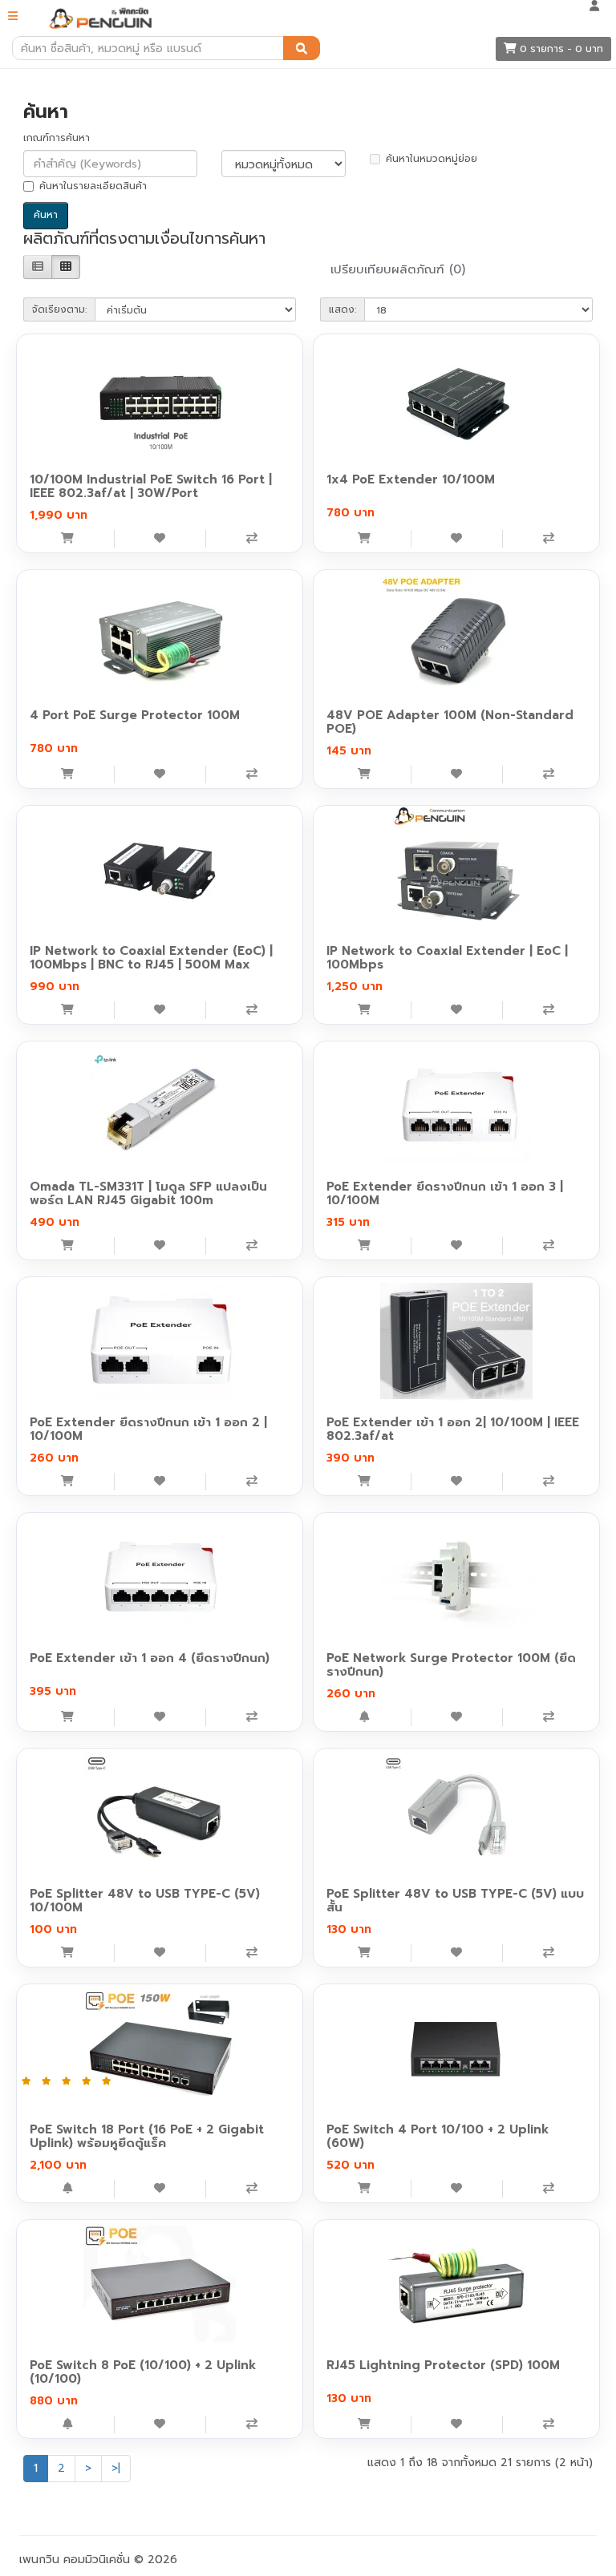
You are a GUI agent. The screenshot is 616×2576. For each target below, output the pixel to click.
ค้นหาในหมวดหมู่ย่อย (432, 159)
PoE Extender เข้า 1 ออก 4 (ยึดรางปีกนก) (150, 1658)
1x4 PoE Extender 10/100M (411, 479)
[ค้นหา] (302, 48)
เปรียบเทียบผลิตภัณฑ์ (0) (398, 269)
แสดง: (342, 309)
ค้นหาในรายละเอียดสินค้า (93, 186)
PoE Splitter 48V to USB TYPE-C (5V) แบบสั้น (455, 1901)
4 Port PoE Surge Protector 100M (135, 715)
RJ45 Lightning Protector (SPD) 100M (443, 2365)
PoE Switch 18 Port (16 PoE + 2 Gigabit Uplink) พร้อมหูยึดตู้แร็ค (147, 2136)
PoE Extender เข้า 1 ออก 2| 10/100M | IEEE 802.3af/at (453, 1429)
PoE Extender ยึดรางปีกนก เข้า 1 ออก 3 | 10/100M (445, 1193)
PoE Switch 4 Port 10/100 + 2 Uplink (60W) (438, 2136)
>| (116, 2468)
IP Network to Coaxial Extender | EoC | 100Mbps (447, 958)
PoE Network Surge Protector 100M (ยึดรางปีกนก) (451, 1665)
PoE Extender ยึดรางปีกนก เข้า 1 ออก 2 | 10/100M (148, 1429)
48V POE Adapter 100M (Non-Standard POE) (450, 722)
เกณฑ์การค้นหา (57, 138)
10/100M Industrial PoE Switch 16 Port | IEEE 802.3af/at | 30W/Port (151, 486)
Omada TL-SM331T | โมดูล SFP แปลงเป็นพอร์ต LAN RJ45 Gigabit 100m (148, 1193)
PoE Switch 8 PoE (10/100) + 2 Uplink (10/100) (143, 2372)
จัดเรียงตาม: (59, 309)
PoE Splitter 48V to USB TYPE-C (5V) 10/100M (145, 1901)
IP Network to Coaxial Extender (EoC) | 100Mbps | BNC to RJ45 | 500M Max (151, 958)
